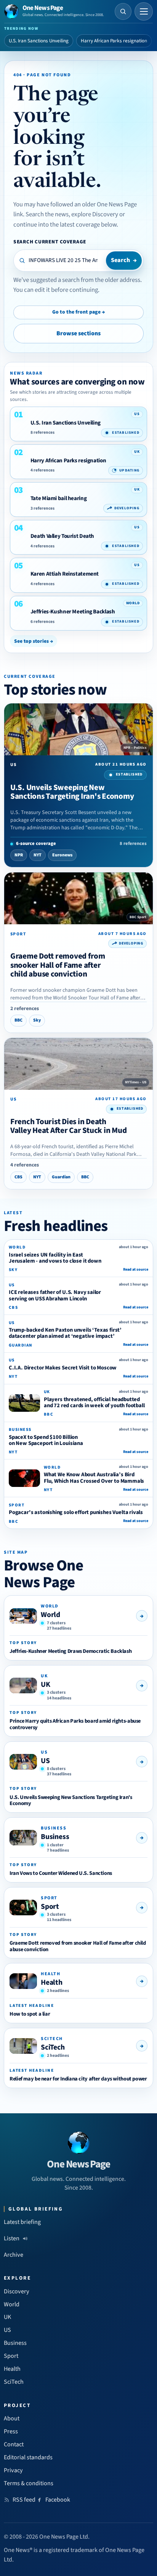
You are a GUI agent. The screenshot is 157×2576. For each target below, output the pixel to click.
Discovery (17, 2291)
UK (46, 1685)
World (50, 1615)
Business (55, 1837)
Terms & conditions (29, 2483)
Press (11, 2431)
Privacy (13, 2470)
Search (124, 260)
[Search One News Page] (123, 11)
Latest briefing (22, 2222)
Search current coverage (50, 242)
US (45, 1761)
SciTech (53, 2047)
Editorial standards (28, 2457)
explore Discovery (95, 214)
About (12, 2418)
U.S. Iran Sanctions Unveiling (39, 41)
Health (52, 1982)
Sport (50, 1907)
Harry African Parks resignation (114, 41)
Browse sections (78, 333)
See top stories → (34, 641)
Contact (14, 2444)
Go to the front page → (78, 312)
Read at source (136, 1269)
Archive (14, 2255)
